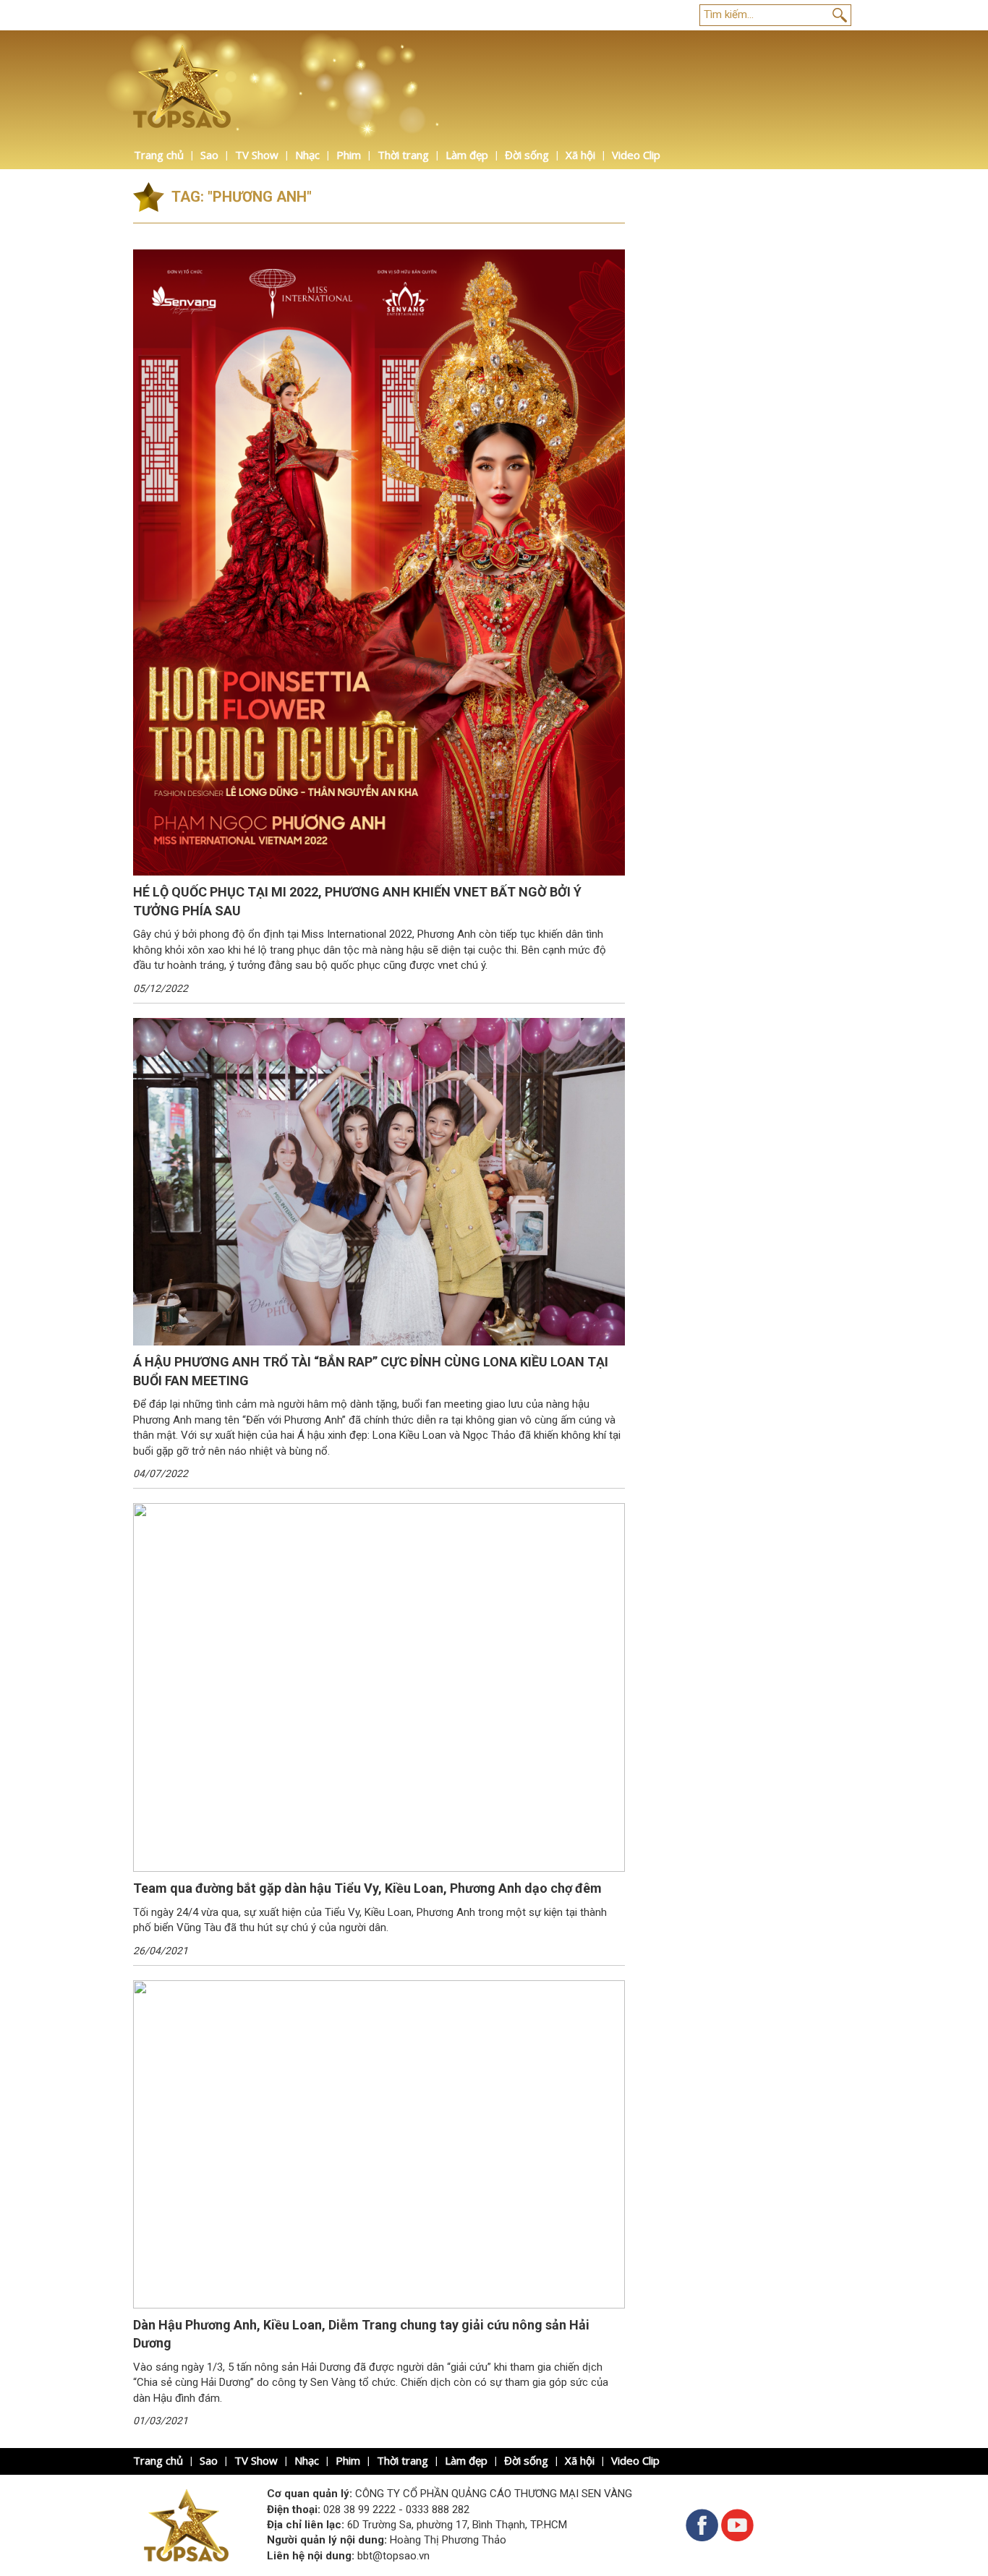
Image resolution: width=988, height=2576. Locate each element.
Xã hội (580, 155)
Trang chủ (159, 155)
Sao (209, 155)
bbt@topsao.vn (393, 2556)
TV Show (257, 155)
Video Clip (636, 155)
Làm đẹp (467, 155)
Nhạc (307, 155)
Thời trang (403, 155)
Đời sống (527, 155)
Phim (349, 155)
